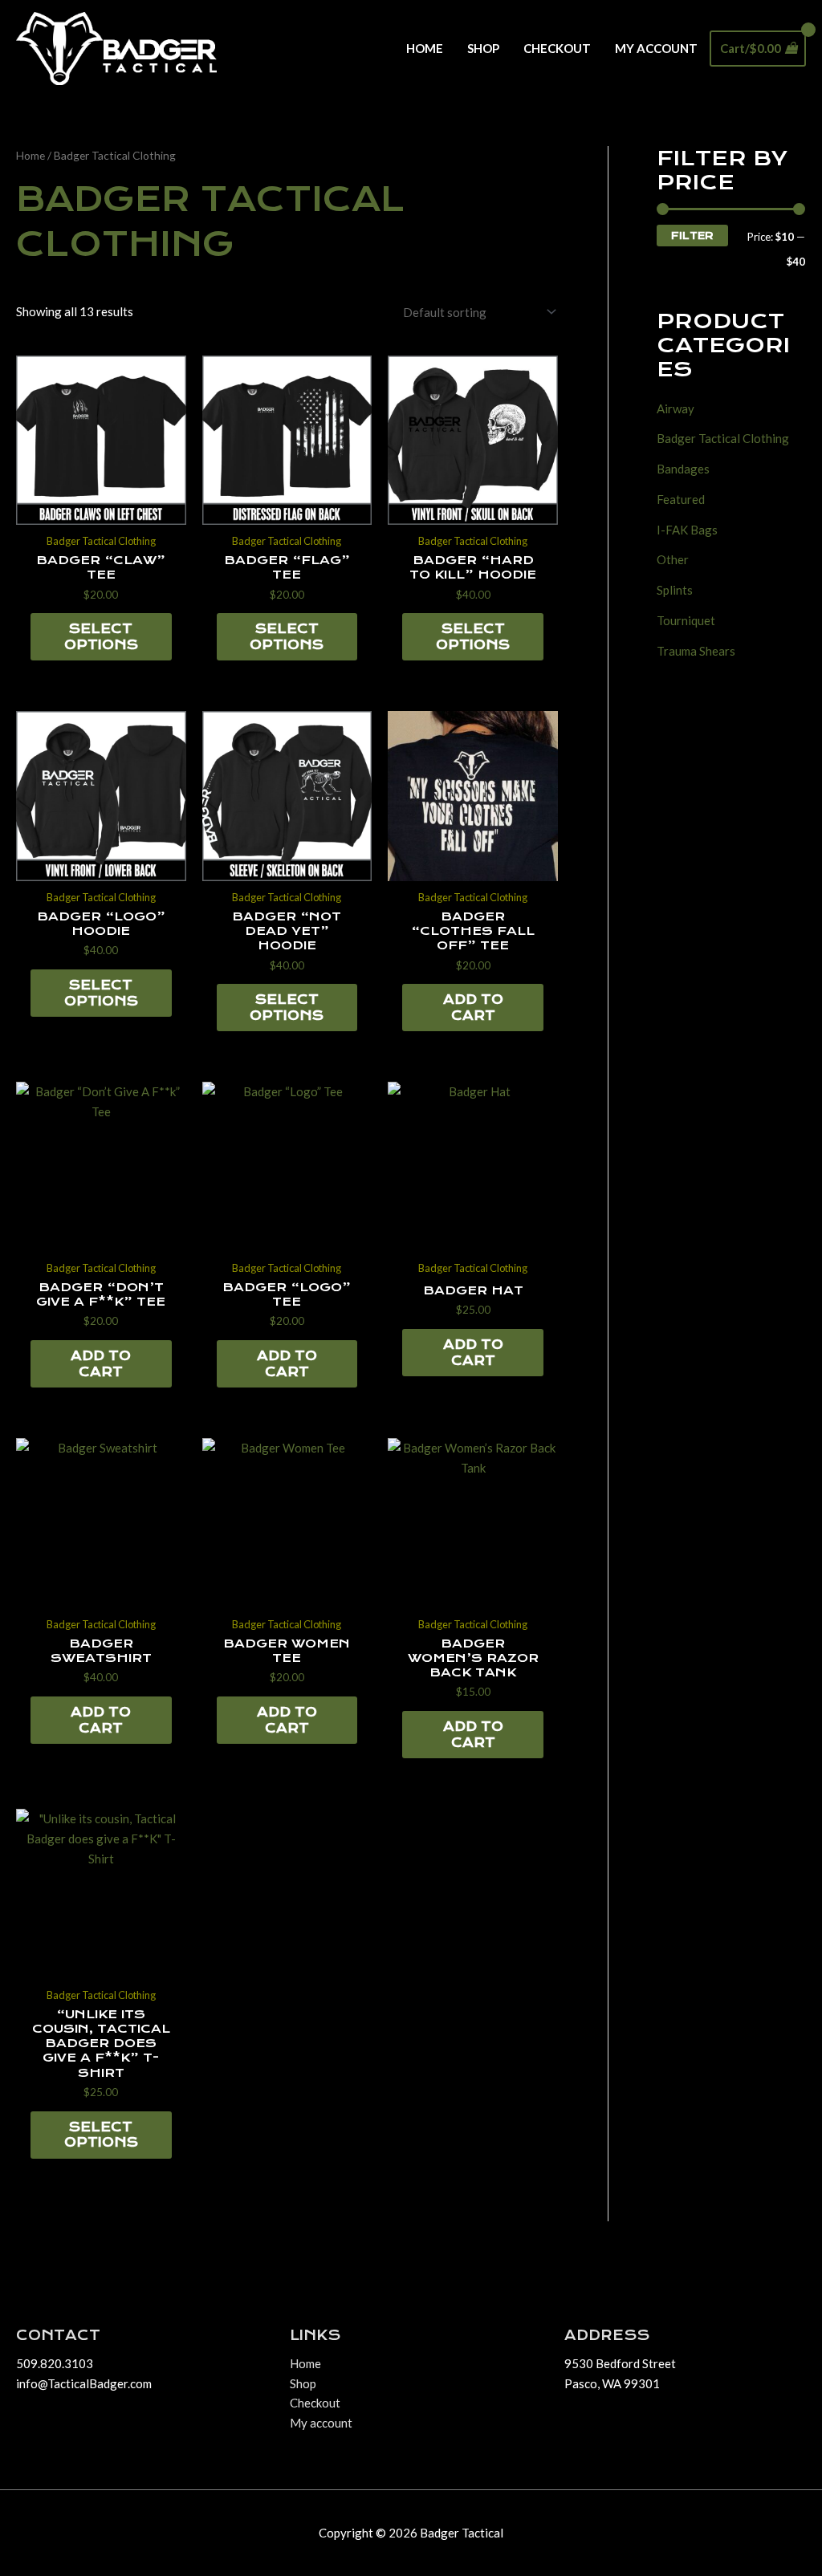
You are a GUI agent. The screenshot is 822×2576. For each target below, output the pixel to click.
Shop (483, 48)
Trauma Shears (696, 651)
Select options (101, 637)
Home (425, 48)
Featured (681, 499)
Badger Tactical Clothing (723, 438)
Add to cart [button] (473, 1008)
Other (673, 559)
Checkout (557, 48)
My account (656, 48)
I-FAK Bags (687, 530)
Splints (675, 590)
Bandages (683, 469)
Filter (692, 236)
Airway (676, 408)
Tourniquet (686, 620)
